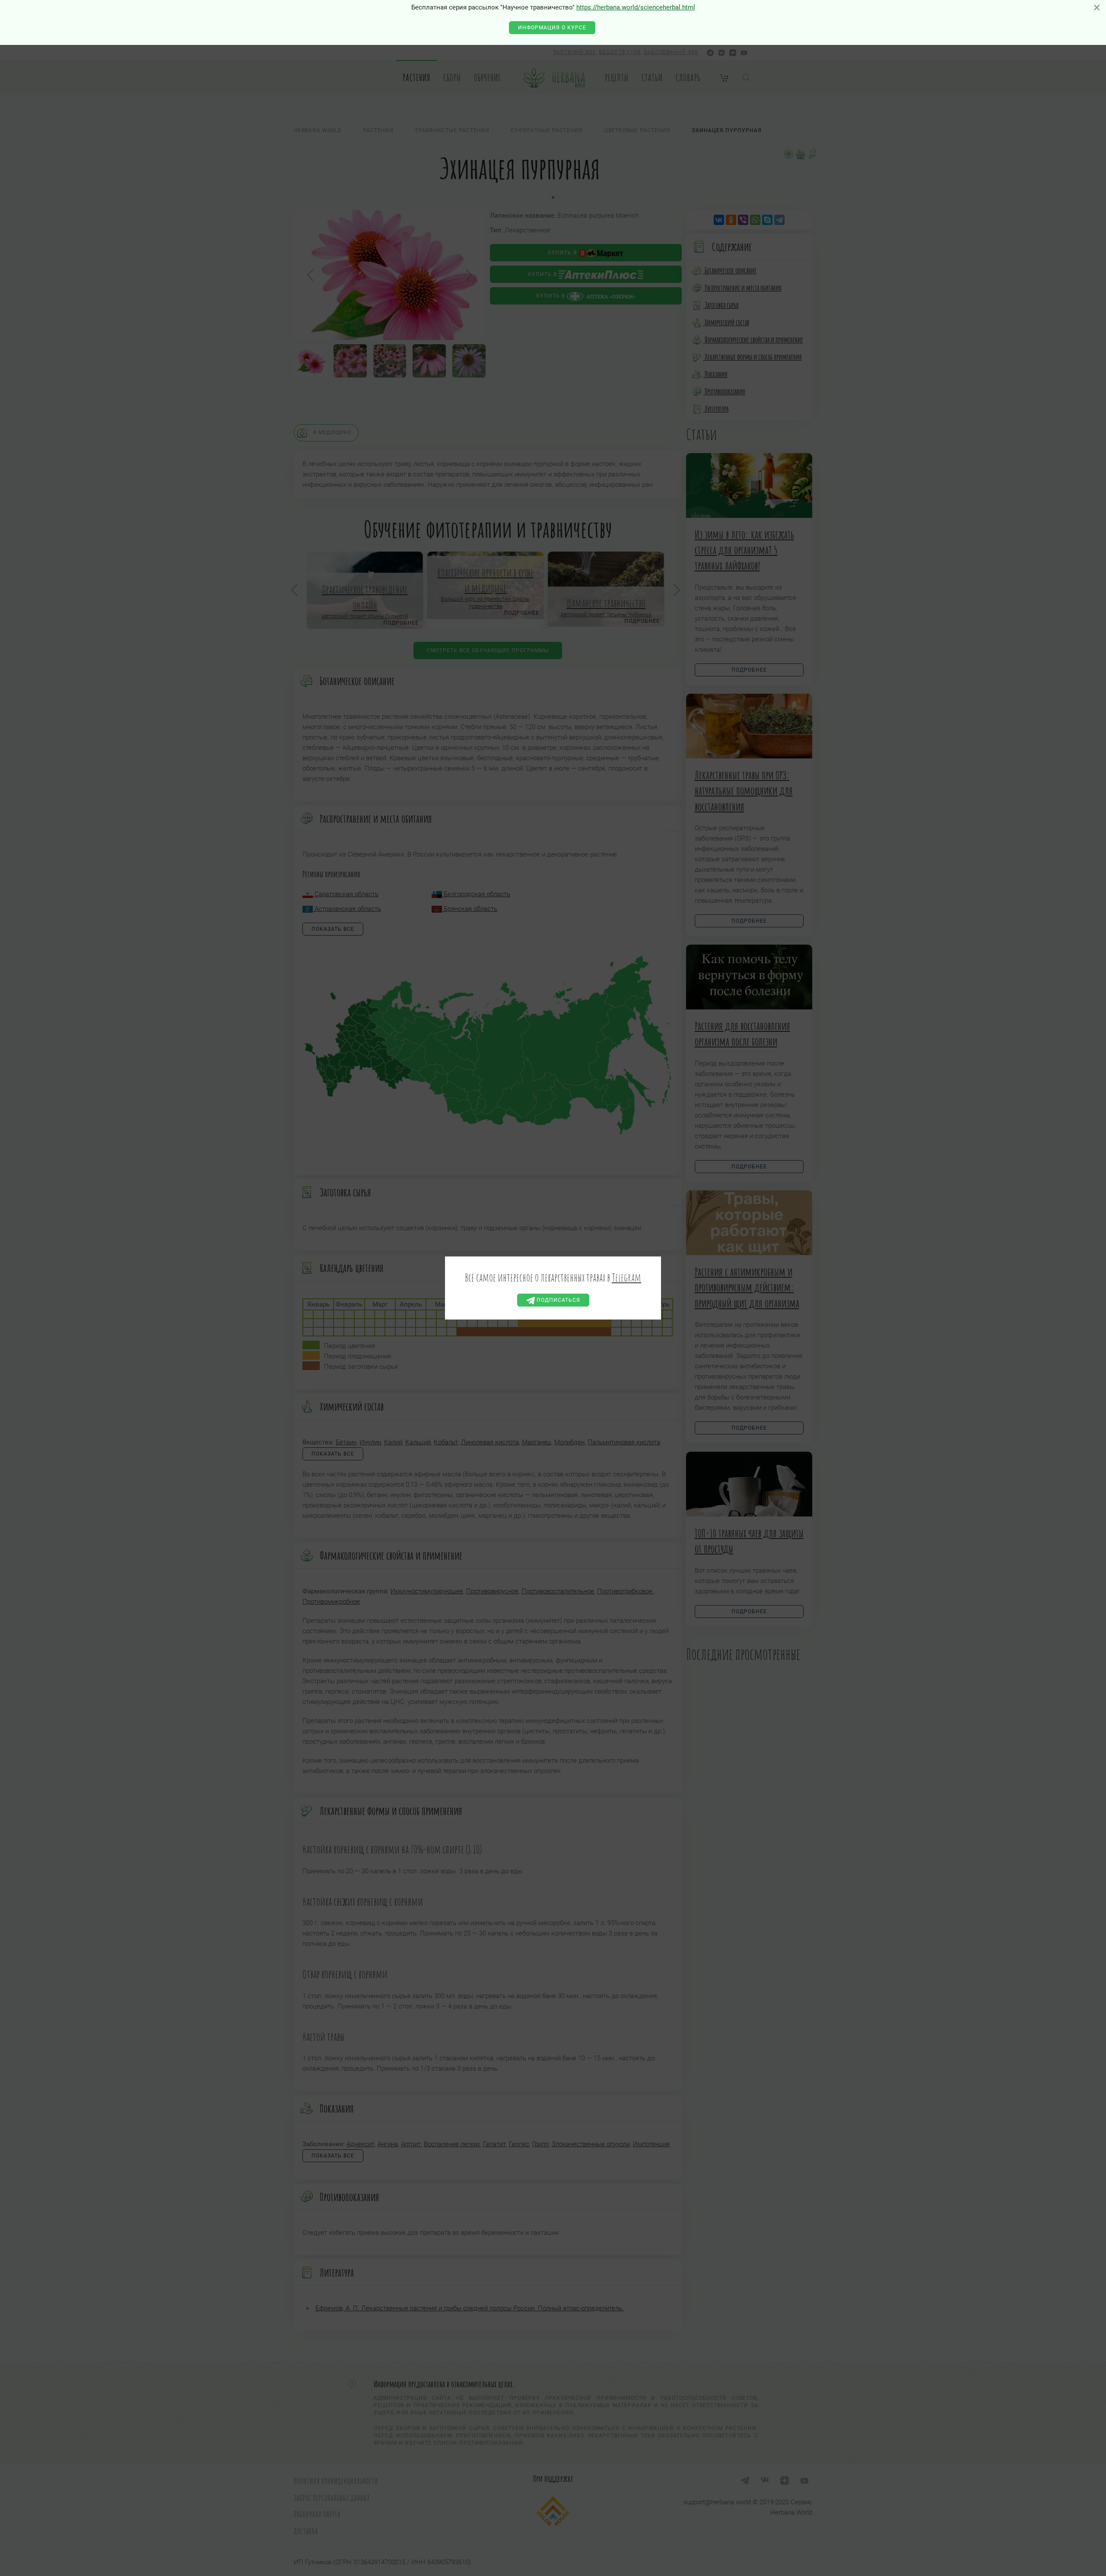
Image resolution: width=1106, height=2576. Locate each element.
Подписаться (558, 1300)
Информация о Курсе (552, 28)
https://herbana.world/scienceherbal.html (636, 7)
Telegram (626, 1277)
